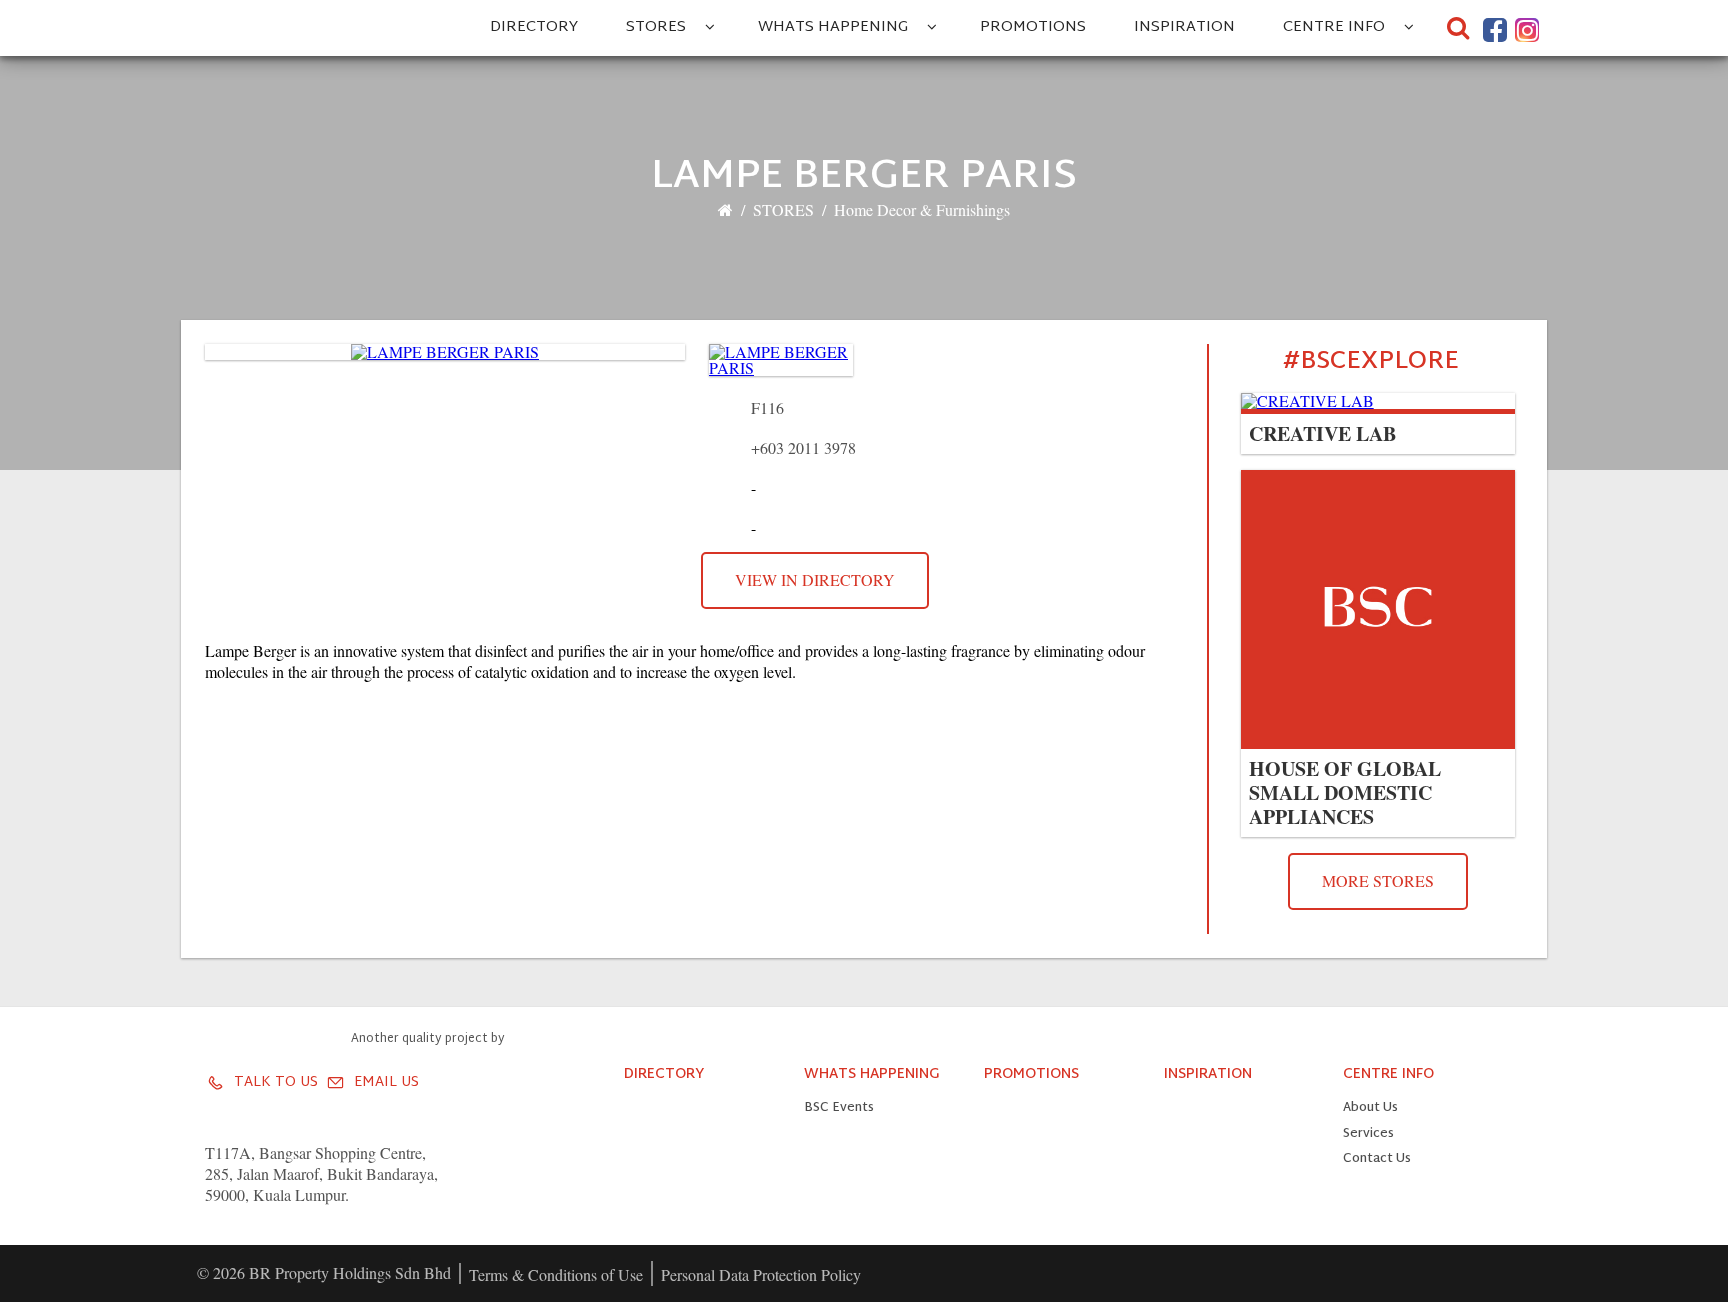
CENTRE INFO (1334, 27)
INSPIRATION (1184, 27)
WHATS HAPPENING (833, 27)
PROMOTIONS (1033, 27)
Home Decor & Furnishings (922, 209)
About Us (1370, 1108)
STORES (656, 27)
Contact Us (1377, 1159)
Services (1368, 1134)
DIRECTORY (534, 27)
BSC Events (839, 1108)
